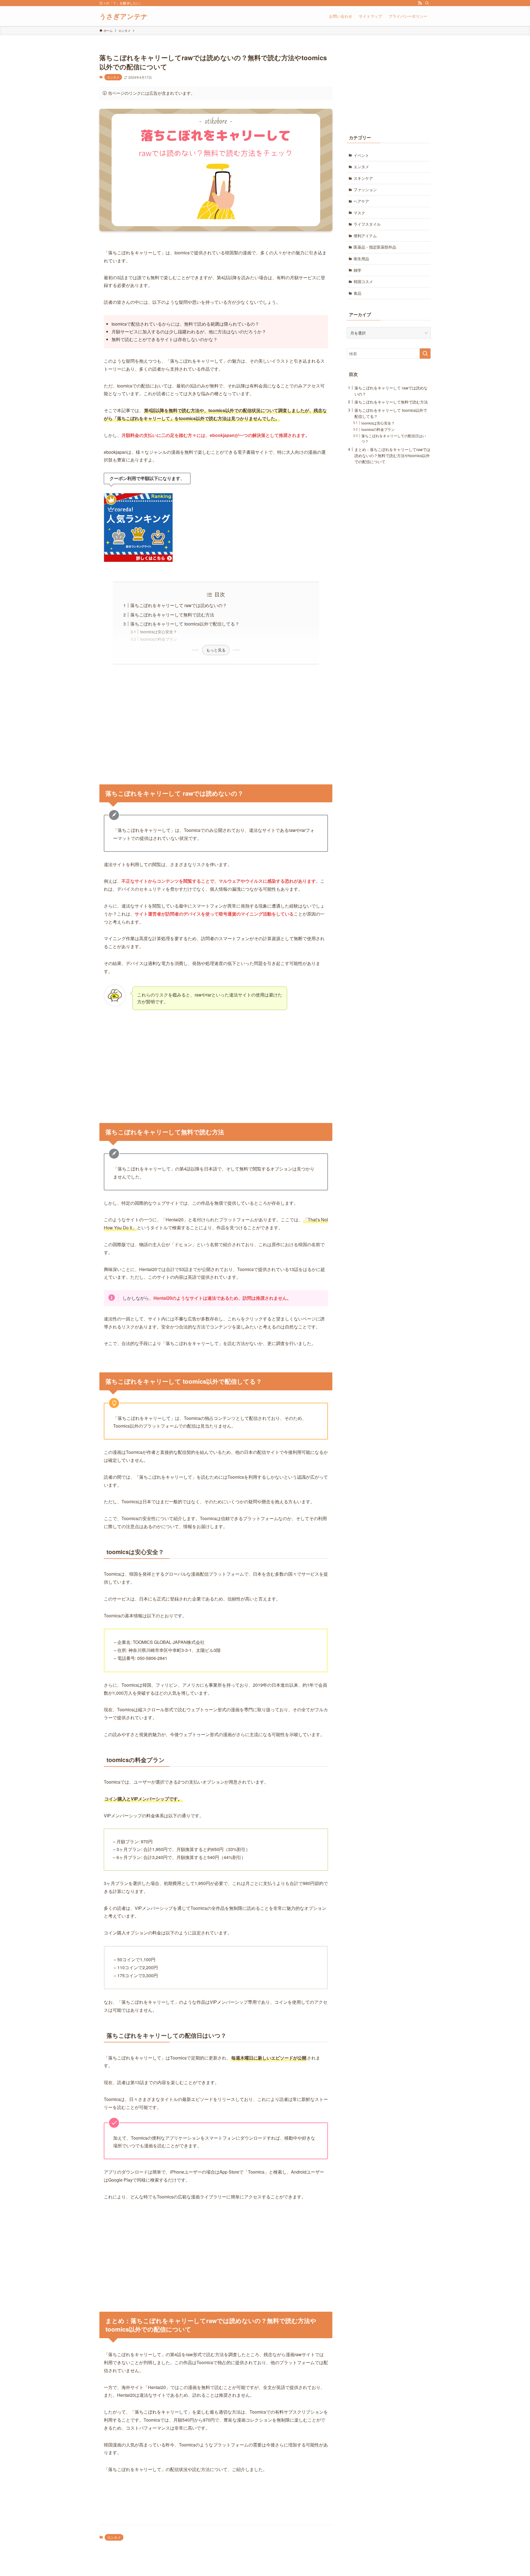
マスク (359, 213)
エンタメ (113, 77)
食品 (357, 293)
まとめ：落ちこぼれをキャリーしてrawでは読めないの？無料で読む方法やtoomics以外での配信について (392, 455)
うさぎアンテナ (124, 16)
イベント (361, 155)
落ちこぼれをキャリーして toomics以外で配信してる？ (185, 624)
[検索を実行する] (425, 354)
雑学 (357, 270)
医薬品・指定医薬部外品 (375, 247)
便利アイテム (365, 236)
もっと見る (216, 650)
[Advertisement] (216, 721)
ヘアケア (361, 201)
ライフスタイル (367, 224)
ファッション (365, 189)
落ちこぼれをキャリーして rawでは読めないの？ (179, 605)
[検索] (427, 3)
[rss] (420, 3)
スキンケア (363, 178)
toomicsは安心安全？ (159, 632)
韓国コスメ (363, 281)
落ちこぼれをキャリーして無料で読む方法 (172, 615)
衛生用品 (361, 259)
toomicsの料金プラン (159, 639)
